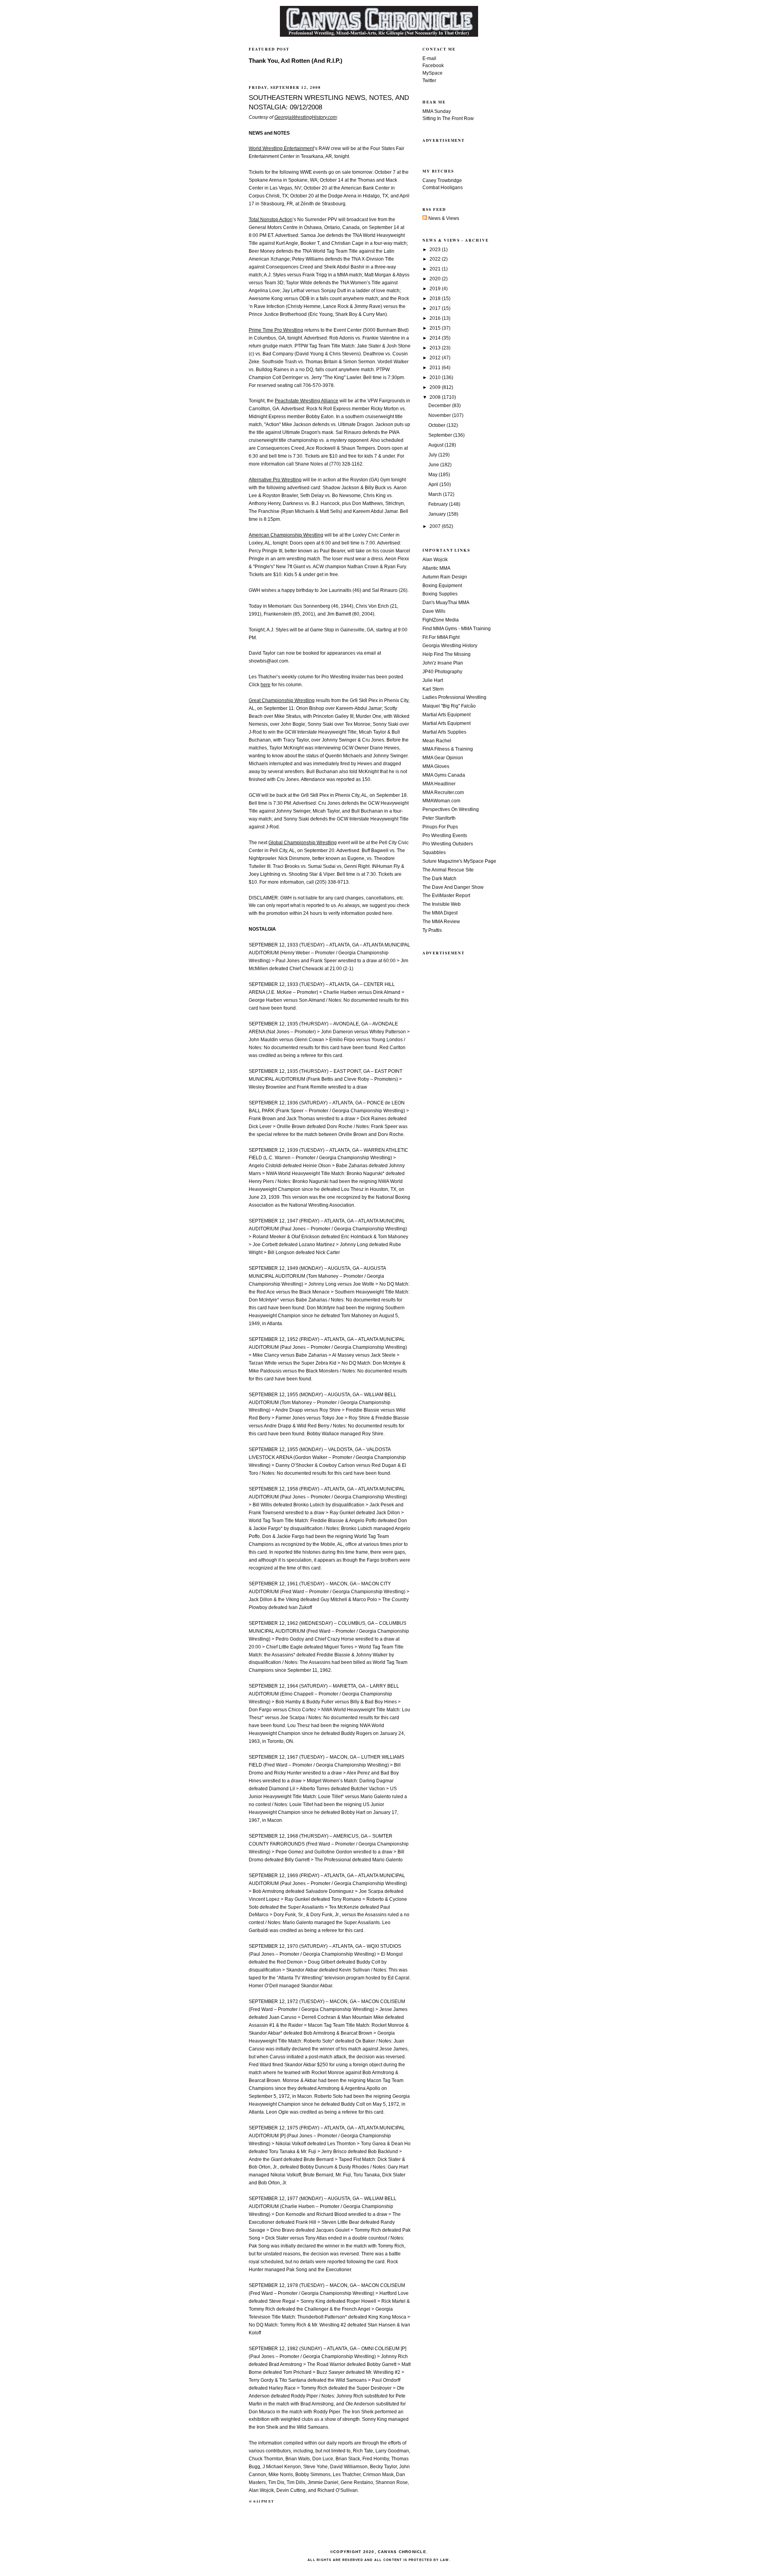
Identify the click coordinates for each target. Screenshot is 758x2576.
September (441, 435)
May (433, 475)
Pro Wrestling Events (445, 836)
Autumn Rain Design (445, 577)
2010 (436, 377)
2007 (436, 526)
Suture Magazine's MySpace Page (459, 861)
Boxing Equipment (442, 586)
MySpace (432, 73)
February (439, 504)
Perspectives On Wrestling (451, 809)
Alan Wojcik (435, 560)
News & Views (443, 218)
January (438, 514)
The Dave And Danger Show (453, 887)
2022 (436, 259)
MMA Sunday (437, 111)
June (434, 465)
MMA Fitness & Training (448, 749)
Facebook (433, 66)
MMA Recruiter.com (443, 792)
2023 (436, 250)
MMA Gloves (436, 766)
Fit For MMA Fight (441, 637)
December (440, 406)
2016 (436, 318)
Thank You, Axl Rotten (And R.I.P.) (296, 61)
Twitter (429, 81)
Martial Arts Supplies (444, 732)
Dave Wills (434, 611)
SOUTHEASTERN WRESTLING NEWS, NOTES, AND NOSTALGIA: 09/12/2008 (329, 102)
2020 (436, 279)
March (436, 494)
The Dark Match (439, 879)
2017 (436, 308)
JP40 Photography (442, 672)
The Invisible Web (442, 904)
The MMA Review (441, 922)
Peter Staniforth (439, 818)
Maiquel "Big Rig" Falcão (449, 706)
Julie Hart (433, 680)
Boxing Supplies (440, 594)
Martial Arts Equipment (447, 715)
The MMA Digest (440, 913)
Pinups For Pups (440, 827)
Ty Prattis (432, 930)
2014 (436, 338)
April (434, 484)
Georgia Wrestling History (450, 646)
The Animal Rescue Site (448, 870)
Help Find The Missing (447, 654)
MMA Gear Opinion (443, 758)
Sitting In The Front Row (448, 118)
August (436, 445)
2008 (436, 397)
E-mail (429, 58)
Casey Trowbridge (442, 180)
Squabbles (434, 852)
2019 (436, 289)
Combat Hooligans (443, 188)
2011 (436, 368)
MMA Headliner (439, 784)
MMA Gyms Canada (444, 775)
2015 (436, 328)
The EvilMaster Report (446, 896)
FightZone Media (441, 620)
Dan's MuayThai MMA (446, 603)
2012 (436, 358)
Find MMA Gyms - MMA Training (457, 629)
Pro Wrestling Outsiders (448, 844)
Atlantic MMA (436, 568)
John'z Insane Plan (443, 663)
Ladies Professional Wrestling (454, 697)
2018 (436, 299)
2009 (436, 387)
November (440, 415)
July (433, 455)
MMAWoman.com (441, 801)
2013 (436, 348)
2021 (436, 269)
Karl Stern (433, 689)
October (437, 425)
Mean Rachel (437, 741)
